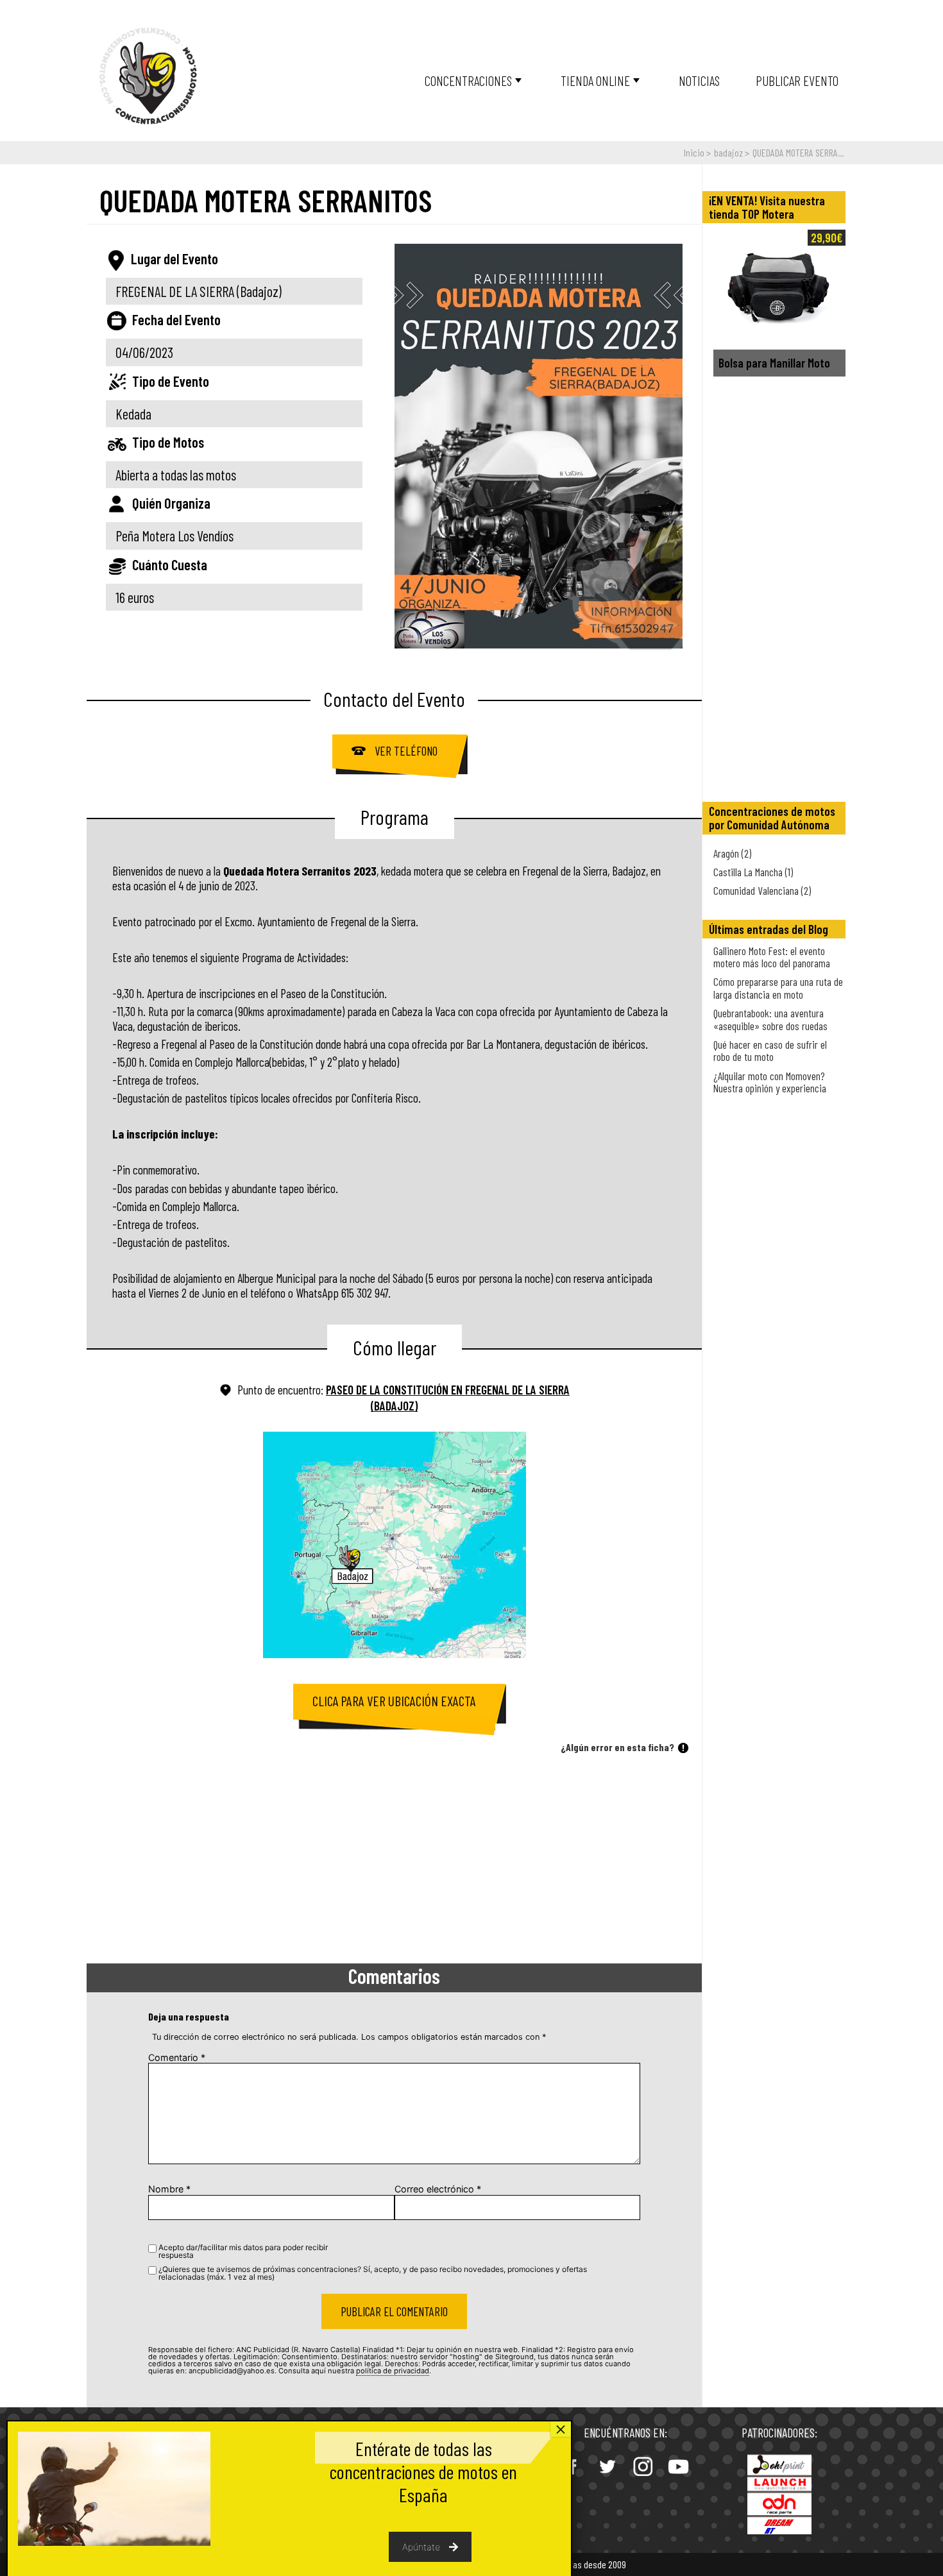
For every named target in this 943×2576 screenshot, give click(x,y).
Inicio (694, 152)
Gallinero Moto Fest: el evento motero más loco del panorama (772, 957)
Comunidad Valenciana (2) (762, 890)
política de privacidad (393, 2371)
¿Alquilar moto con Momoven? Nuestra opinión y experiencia (770, 1082)
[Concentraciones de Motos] (148, 77)
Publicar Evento (797, 80)
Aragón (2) (732, 853)
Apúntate (421, 2547)
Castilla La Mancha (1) (753, 872)
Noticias (699, 80)
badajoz (728, 152)
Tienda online (595, 80)
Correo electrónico (438, 2189)
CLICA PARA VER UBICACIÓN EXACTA (394, 1701)
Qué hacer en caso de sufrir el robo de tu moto (770, 1050)
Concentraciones (468, 80)
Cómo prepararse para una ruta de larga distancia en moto (778, 987)
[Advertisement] (394, 1861)
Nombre (169, 2189)
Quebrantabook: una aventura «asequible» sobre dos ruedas (770, 1019)
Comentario (177, 2057)
